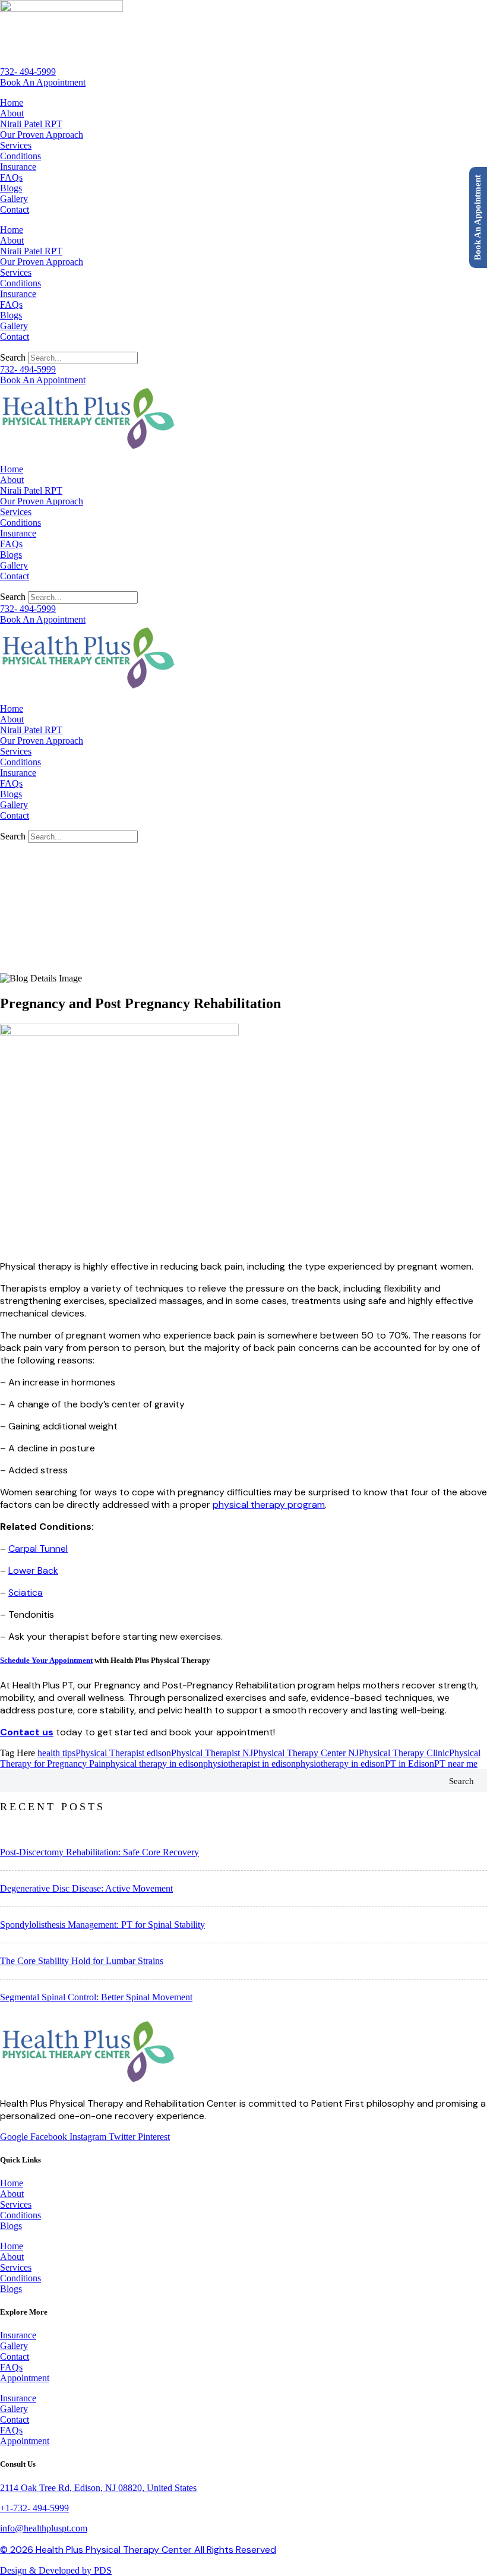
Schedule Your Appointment (46, 1660)
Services (16, 145)
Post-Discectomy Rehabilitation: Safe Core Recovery (99, 1852)
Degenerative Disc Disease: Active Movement (86, 1888)
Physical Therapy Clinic (404, 1753)
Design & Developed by (56, 2570)
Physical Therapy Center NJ (306, 1753)
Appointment (25, 2378)
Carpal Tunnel (38, 1549)
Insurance (18, 167)
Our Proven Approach (42, 135)
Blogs (11, 188)
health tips (56, 1753)
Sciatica (26, 1592)
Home (12, 102)
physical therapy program (269, 1505)
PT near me (456, 1764)
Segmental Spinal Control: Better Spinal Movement (96, 1997)
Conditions (20, 156)
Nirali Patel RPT (31, 124)
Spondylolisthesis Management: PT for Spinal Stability (102, 1925)
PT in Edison (409, 1764)
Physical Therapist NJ (212, 1753)
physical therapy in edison (154, 1764)
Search (13, 357)
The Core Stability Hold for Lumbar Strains (82, 1961)
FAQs (11, 177)
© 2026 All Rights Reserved (138, 2550)
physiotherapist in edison (249, 1764)
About (12, 113)
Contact (15, 209)
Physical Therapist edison (123, 1753)
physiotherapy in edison (340, 1764)
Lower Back (33, 1570)
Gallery (14, 199)
